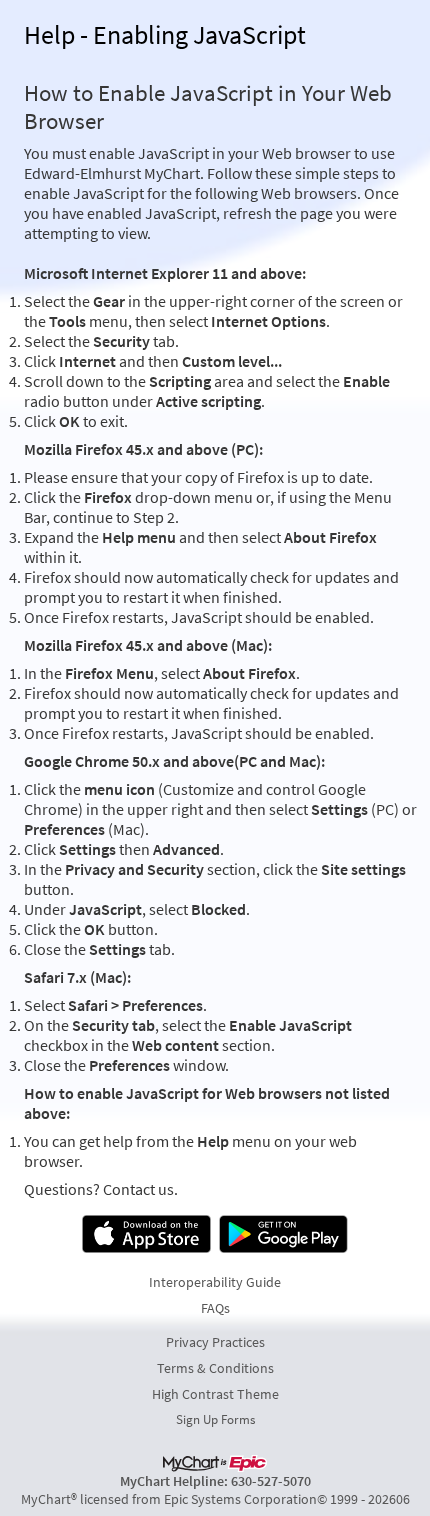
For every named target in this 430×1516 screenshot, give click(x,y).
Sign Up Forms (215, 1419)
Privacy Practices (215, 1342)
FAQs (215, 1308)
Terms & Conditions (215, 1368)
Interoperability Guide (215, 1282)
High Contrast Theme (215, 1394)
